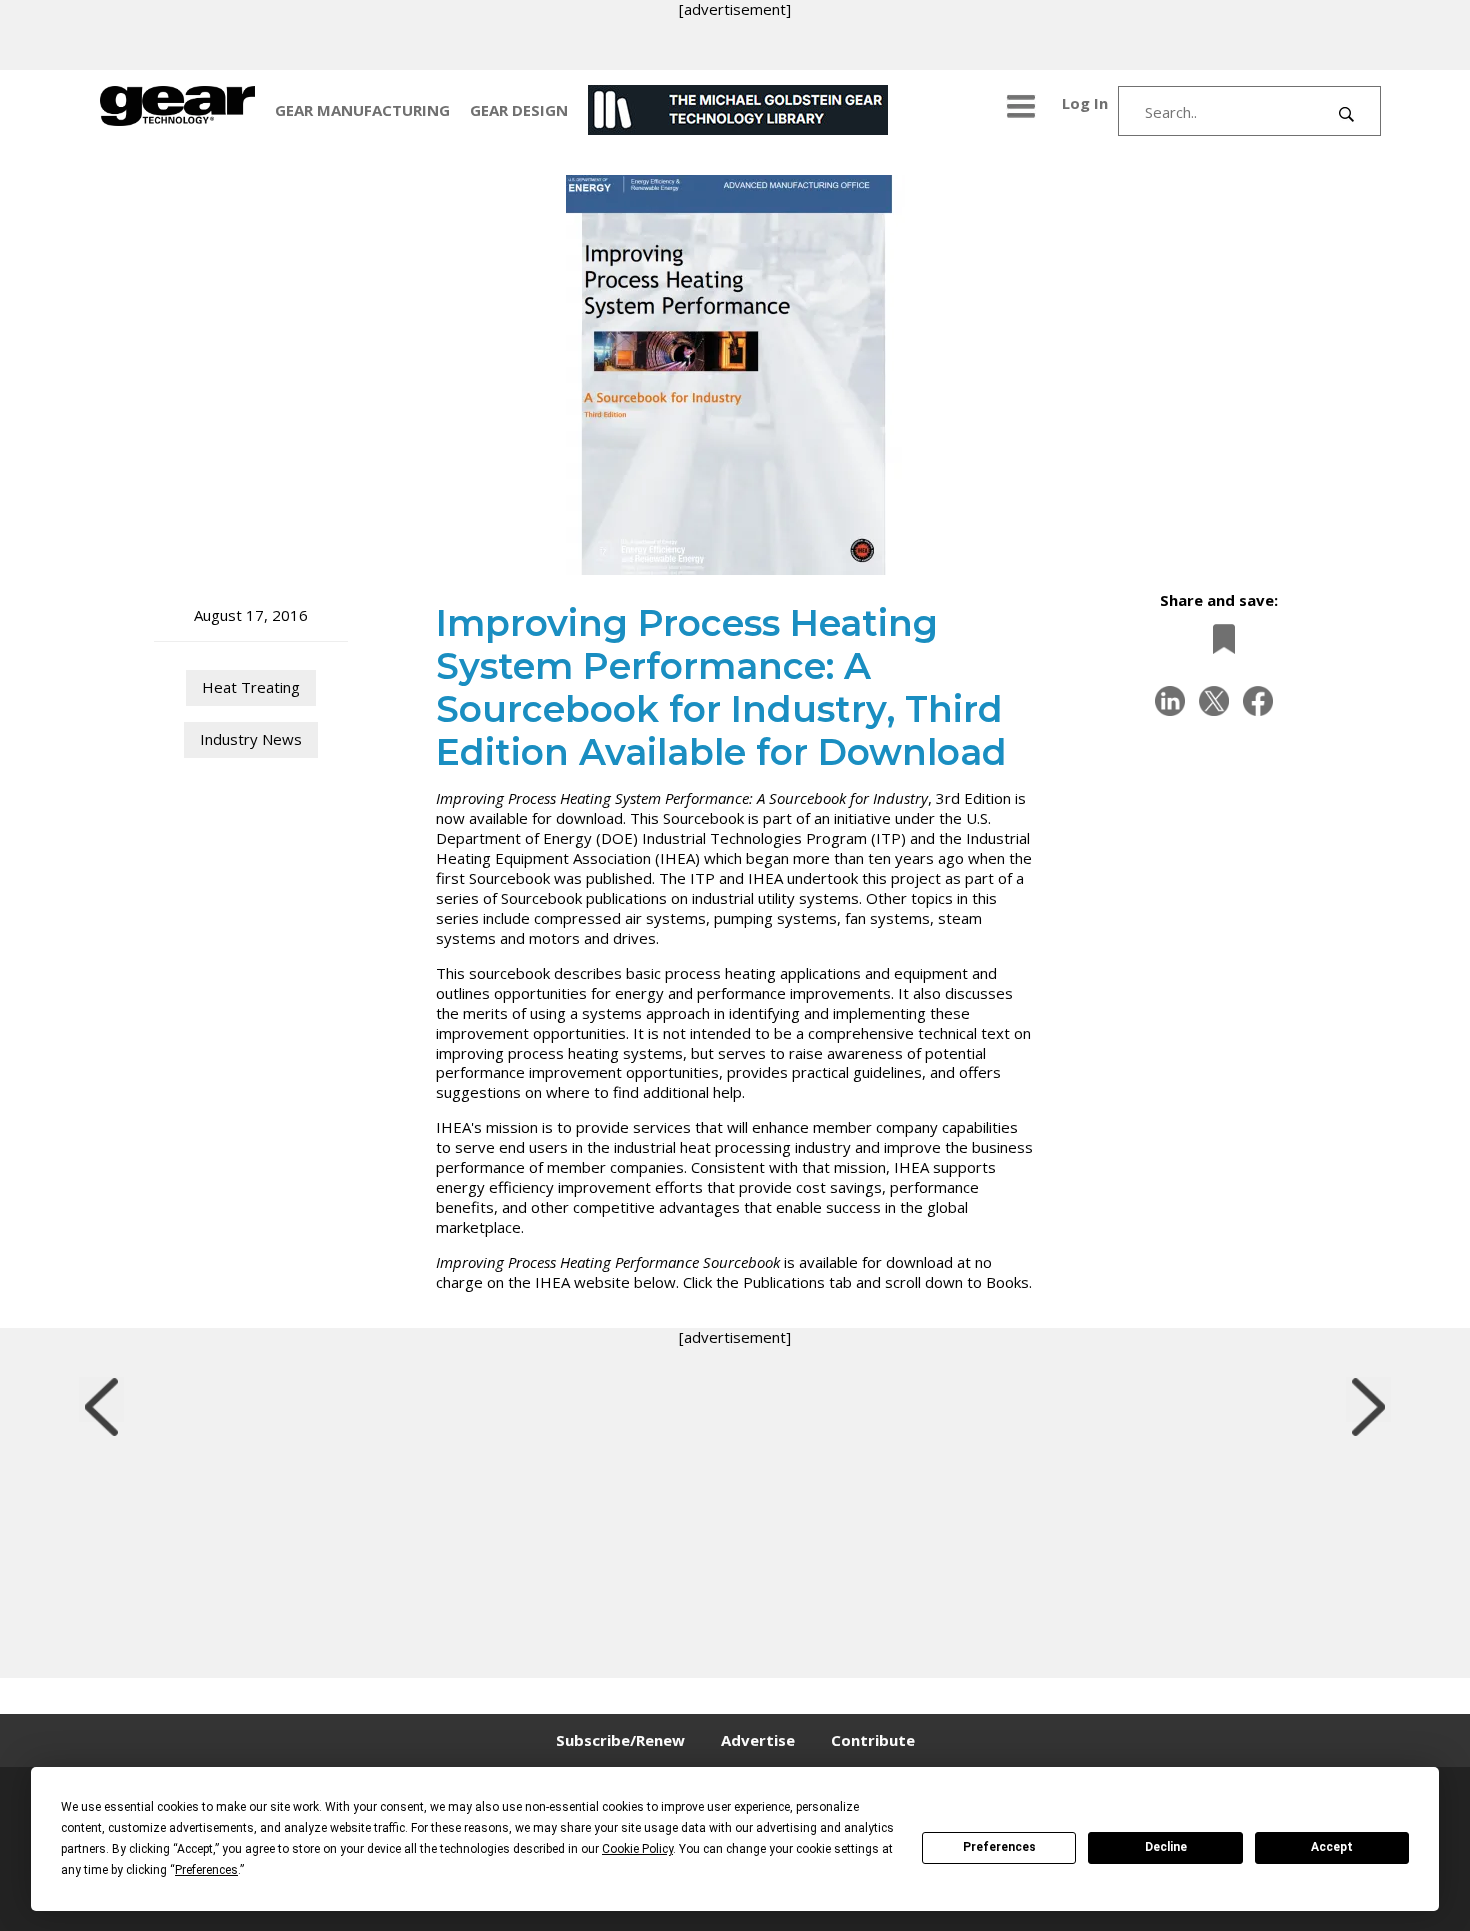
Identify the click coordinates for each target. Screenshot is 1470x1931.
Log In (1085, 103)
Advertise (758, 1740)
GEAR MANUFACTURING (362, 110)
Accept (1332, 1847)
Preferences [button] (206, 1870)
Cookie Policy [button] (637, 1849)
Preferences (999, 1847)
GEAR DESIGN (519, 110)
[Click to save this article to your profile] (1219, 638)
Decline (1166, 1847)
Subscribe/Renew (620, 1740)
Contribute (873, 1740)
